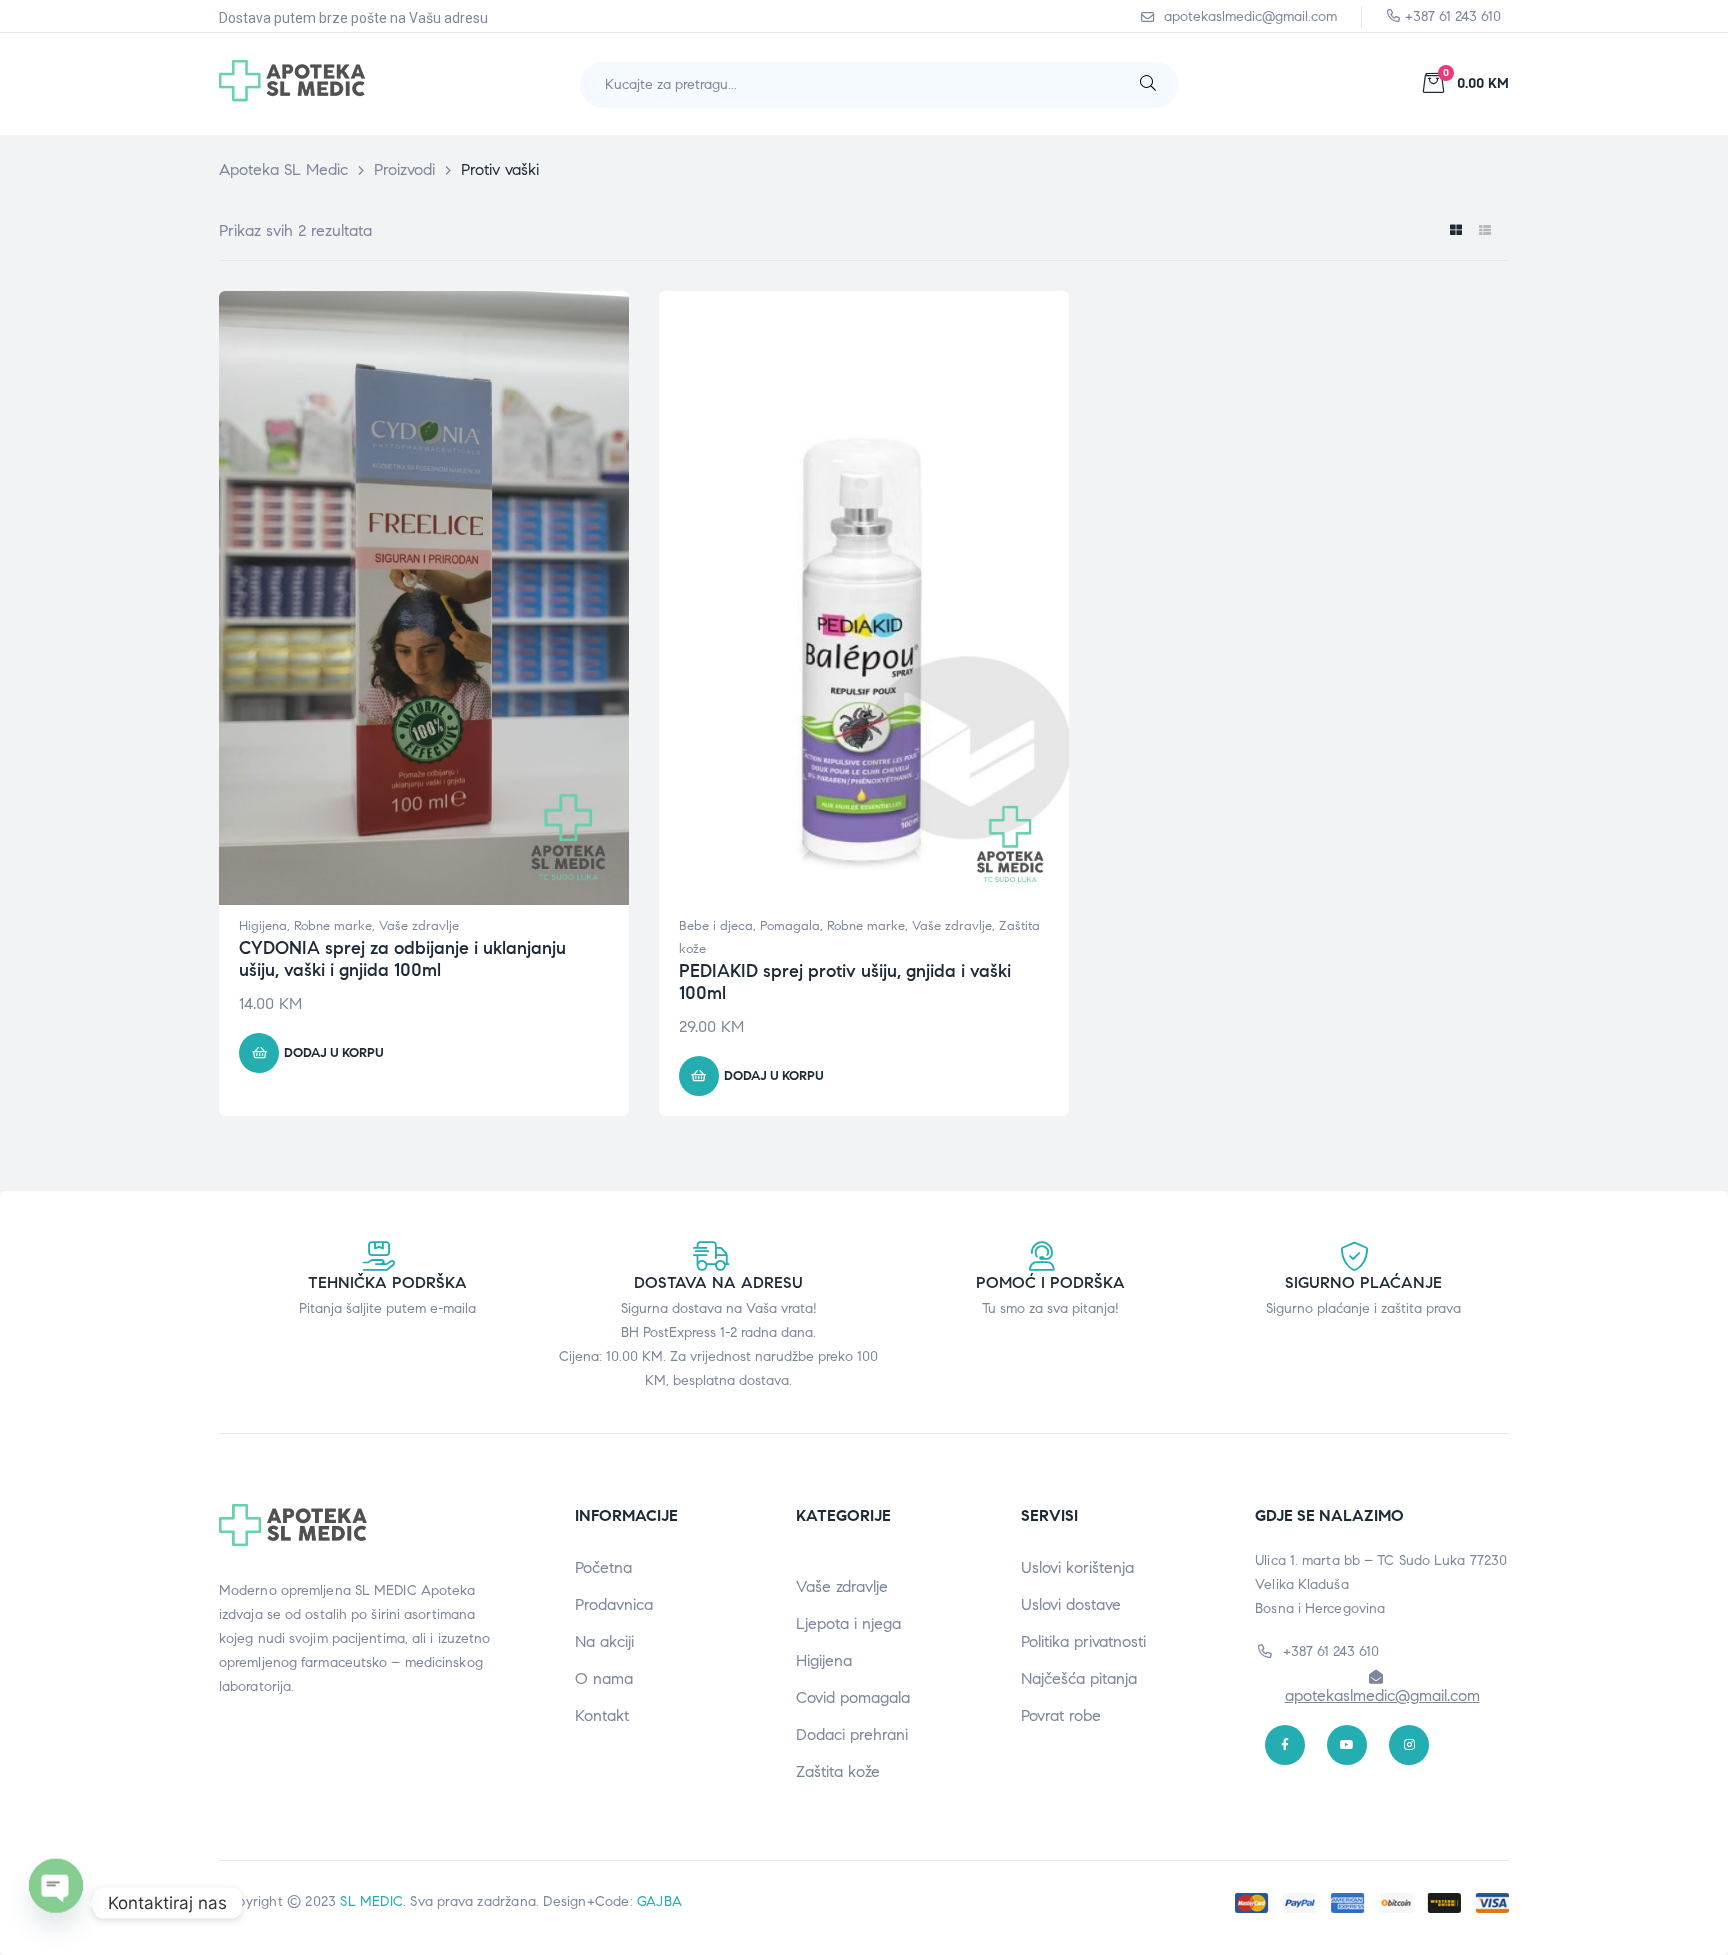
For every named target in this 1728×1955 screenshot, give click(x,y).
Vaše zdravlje (419, 926)
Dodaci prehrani (852, 1734)
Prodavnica (614, 1604)
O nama (604, 1678)
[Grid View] (1455, 230)
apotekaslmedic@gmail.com (1382, 1695)
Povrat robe (1061, 1715)
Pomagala (790, 926)
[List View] (1484, 230)
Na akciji (604, 1641)
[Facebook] (1285, 1745)
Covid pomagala (853, 1697)
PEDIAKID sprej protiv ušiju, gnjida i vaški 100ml (845, 982)
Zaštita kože (838, 1771)
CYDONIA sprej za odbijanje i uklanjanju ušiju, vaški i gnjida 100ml (402, 959)
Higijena (263, 926)
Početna (603, 1567)
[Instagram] (1409, 1745)
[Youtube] (1347, 1745)
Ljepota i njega (848, 1623)
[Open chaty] (56, 1903)
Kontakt (602, 1715)
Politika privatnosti (1083, 1641)
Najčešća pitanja (1079, 1678)
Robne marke (333, 926)
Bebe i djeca (716, 926)
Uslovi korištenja (1077, 1567)
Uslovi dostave (1071, 1604)
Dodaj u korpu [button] (334, 1053)
